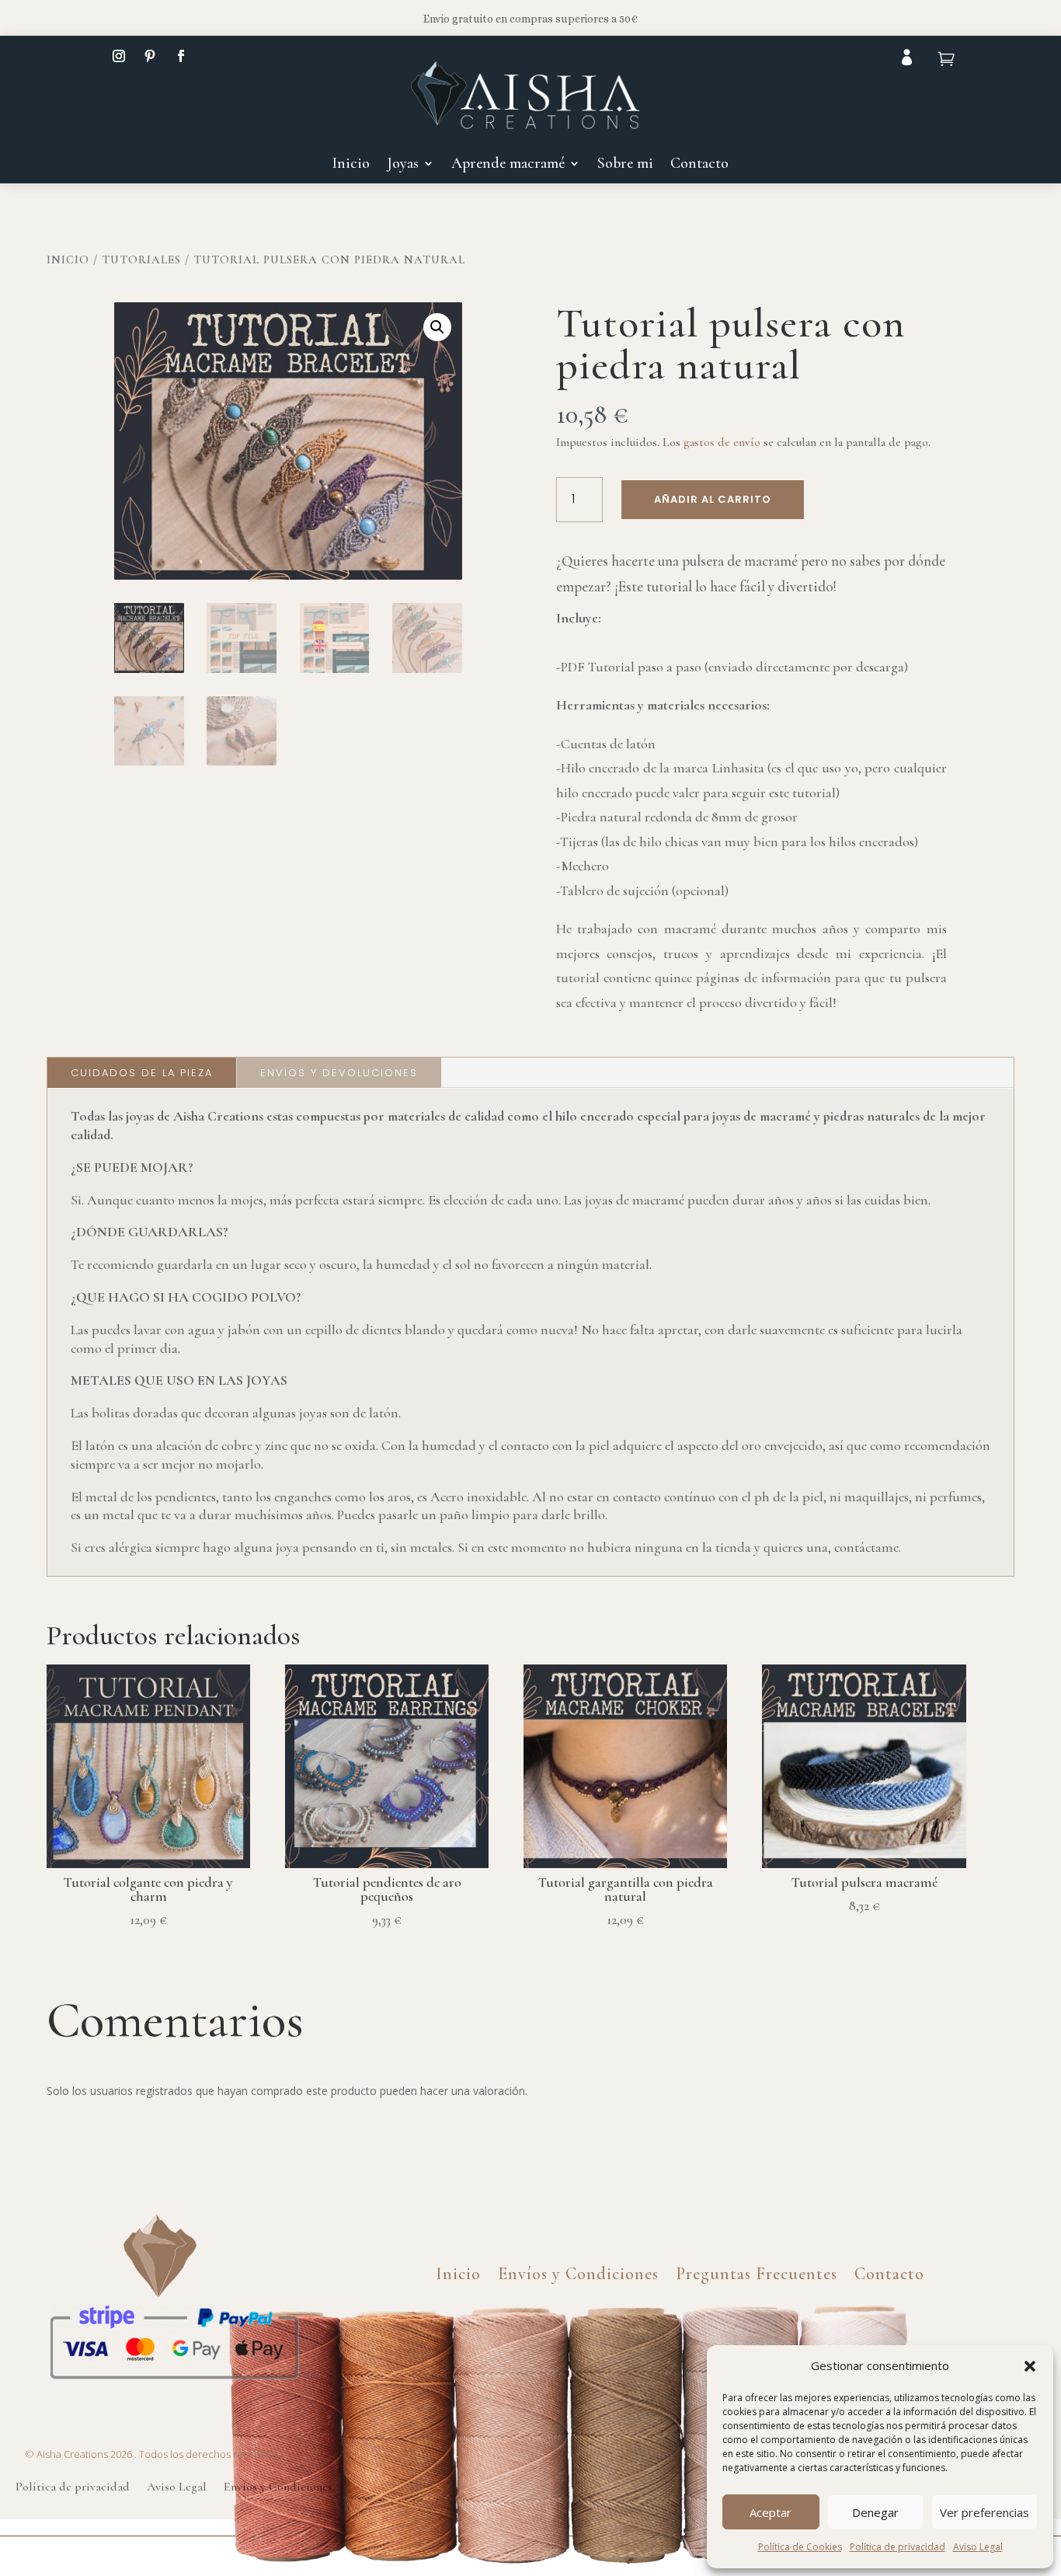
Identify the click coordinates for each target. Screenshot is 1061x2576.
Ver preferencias (984, 2512)
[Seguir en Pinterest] (150, 56)
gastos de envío (722, 442)
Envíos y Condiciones (578, 2271)
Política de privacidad (898, 2547)
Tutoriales (141, 260)
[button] (1030, 2366)
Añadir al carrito (713, 499)
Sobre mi (625, 165)
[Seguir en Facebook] (181, 56)
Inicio (351, 165)
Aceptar (771, 2512)
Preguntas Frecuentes (757, 2271)
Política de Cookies (800, 2547)
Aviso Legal (978, 2547)
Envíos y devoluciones (339, 1073)
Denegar (875, 2512)
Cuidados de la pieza (142, 1073)
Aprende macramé (508, 165)
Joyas (403, 165)
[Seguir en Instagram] (119, 56)
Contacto (699, 165)
